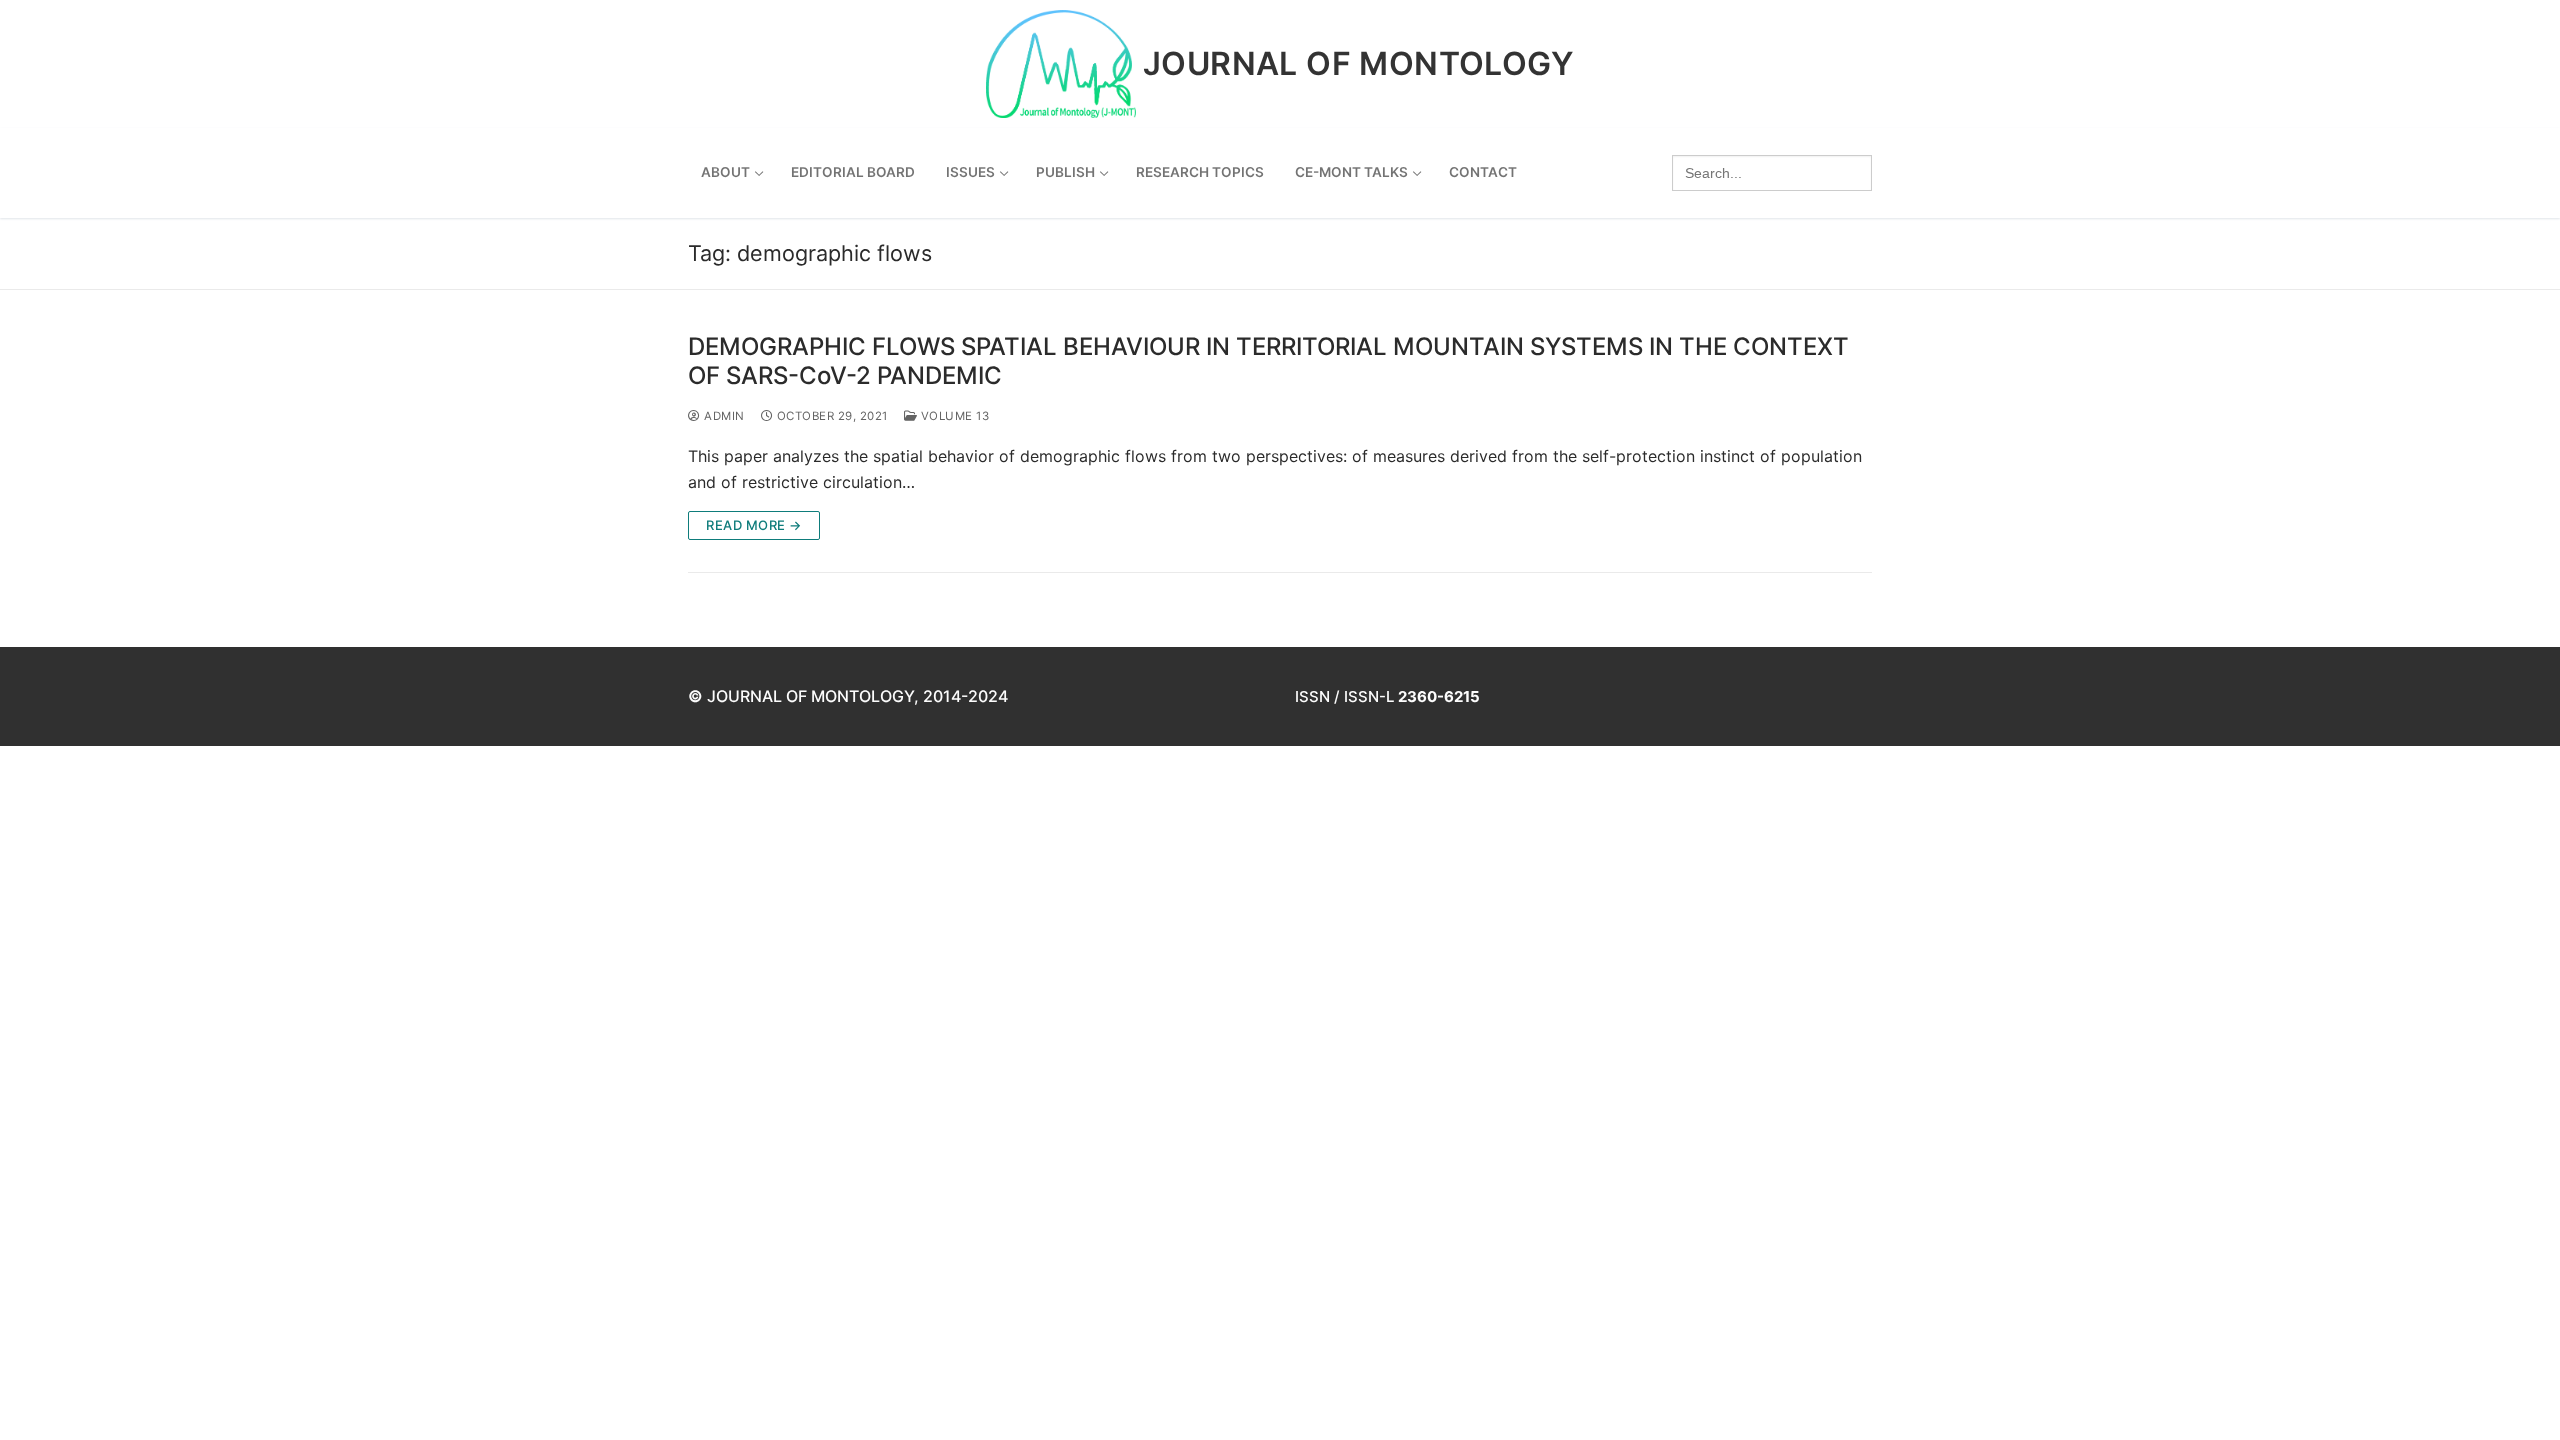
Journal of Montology (1358, 64)
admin (723, 416)
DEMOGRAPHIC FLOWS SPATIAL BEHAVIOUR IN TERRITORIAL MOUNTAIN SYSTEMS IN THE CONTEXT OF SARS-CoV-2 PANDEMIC (1268, 361)
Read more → (754, 525)
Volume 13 (953, 416)
